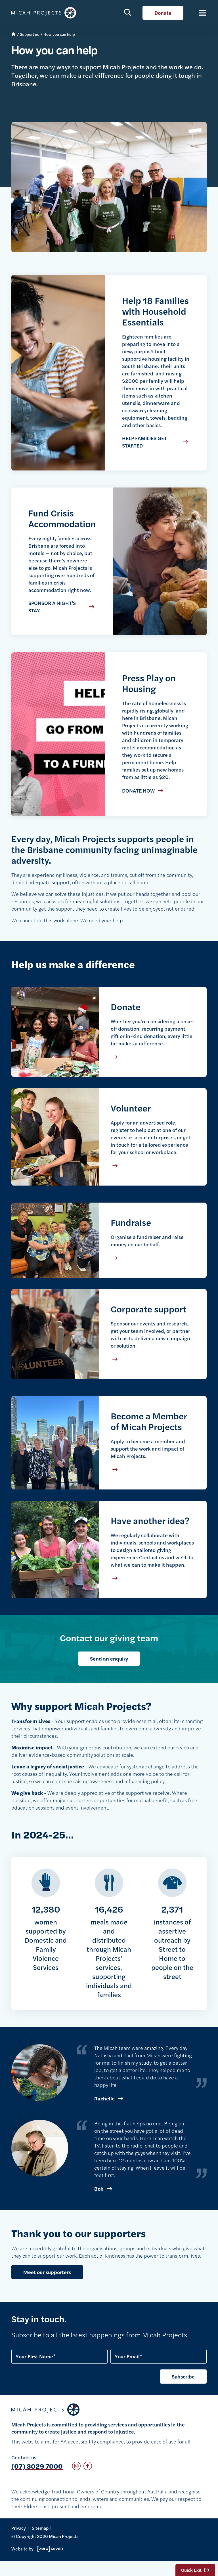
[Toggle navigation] (200, 13)
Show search (128, 12)
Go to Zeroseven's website (48, 2549)
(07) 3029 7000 (37, 2466)
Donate (163, 13)
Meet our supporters (47, 2272)
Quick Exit (191, 2570)
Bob (99, 2189)
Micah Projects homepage (45, 13)
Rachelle (104, 2098)
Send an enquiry (109, 1658)
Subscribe (183, 2376)
